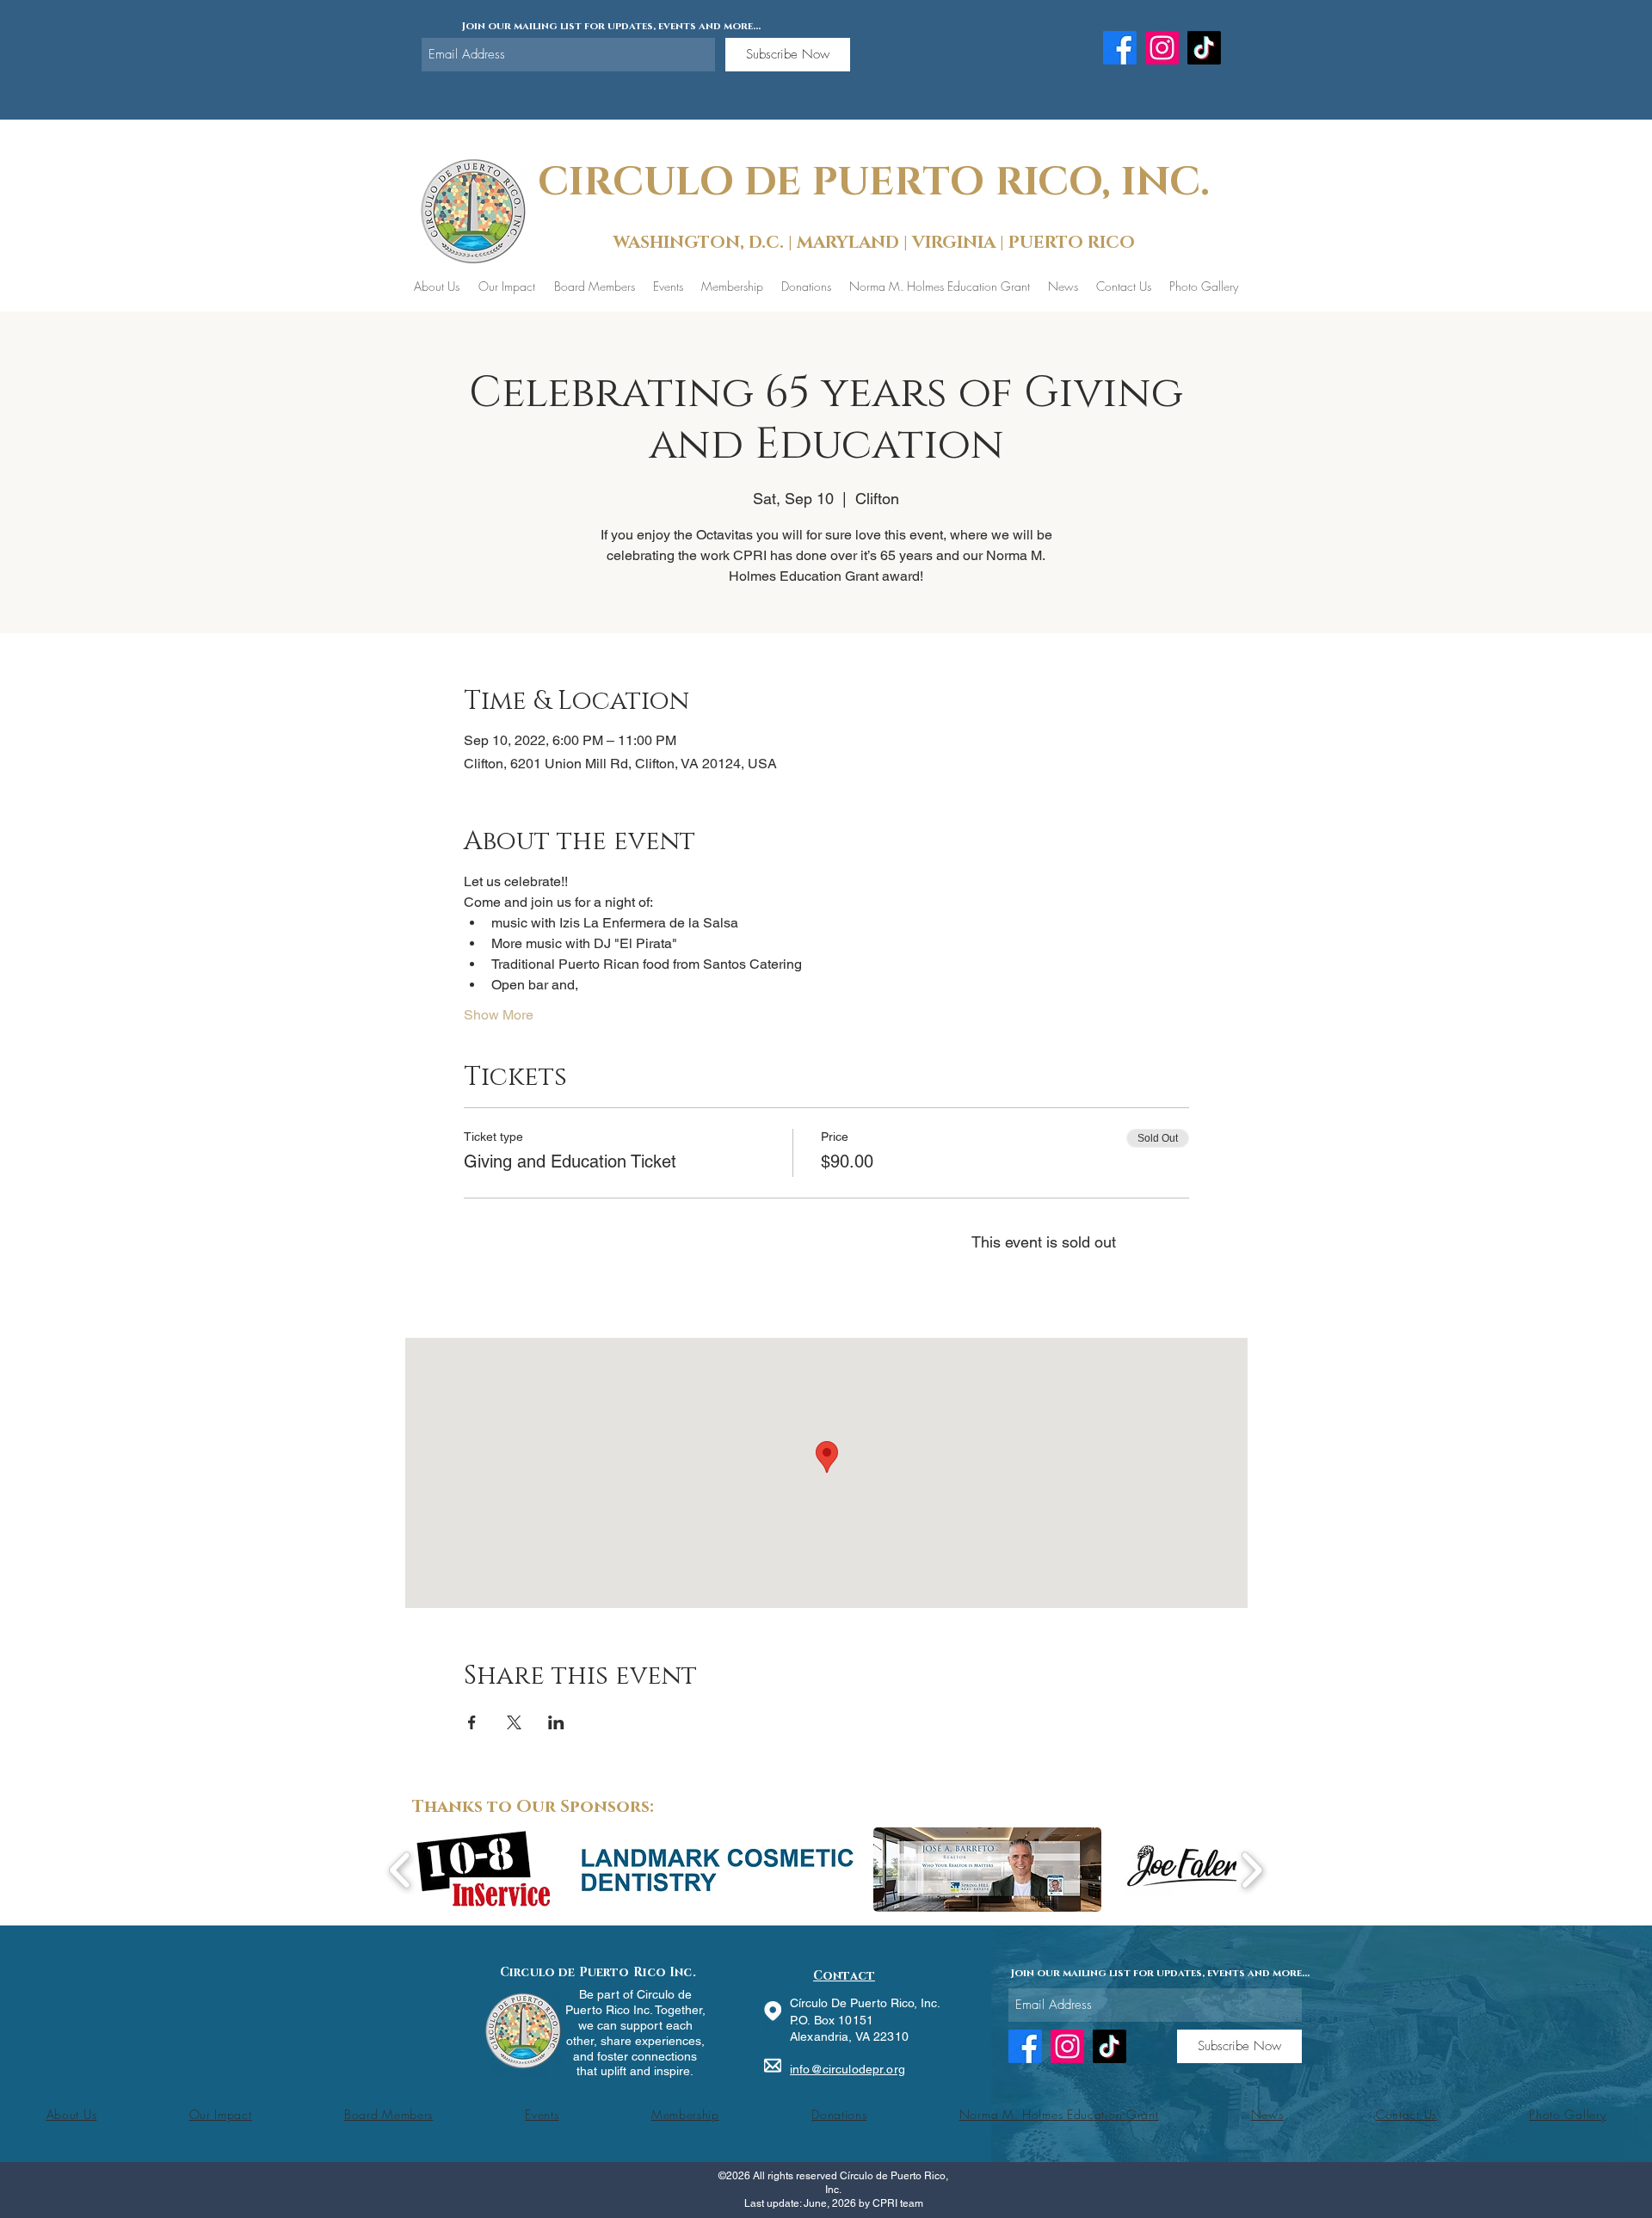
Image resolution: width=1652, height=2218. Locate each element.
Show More (499, 1015)
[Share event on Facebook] (472, 1722)
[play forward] (1251, 1870)
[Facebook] (1120, 48)
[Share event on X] (514, 1722)
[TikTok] (1204, 48)
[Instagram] (1162, 48)
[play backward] (401, 1870)
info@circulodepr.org (848, 2069)
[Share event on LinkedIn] (556, 1722)
